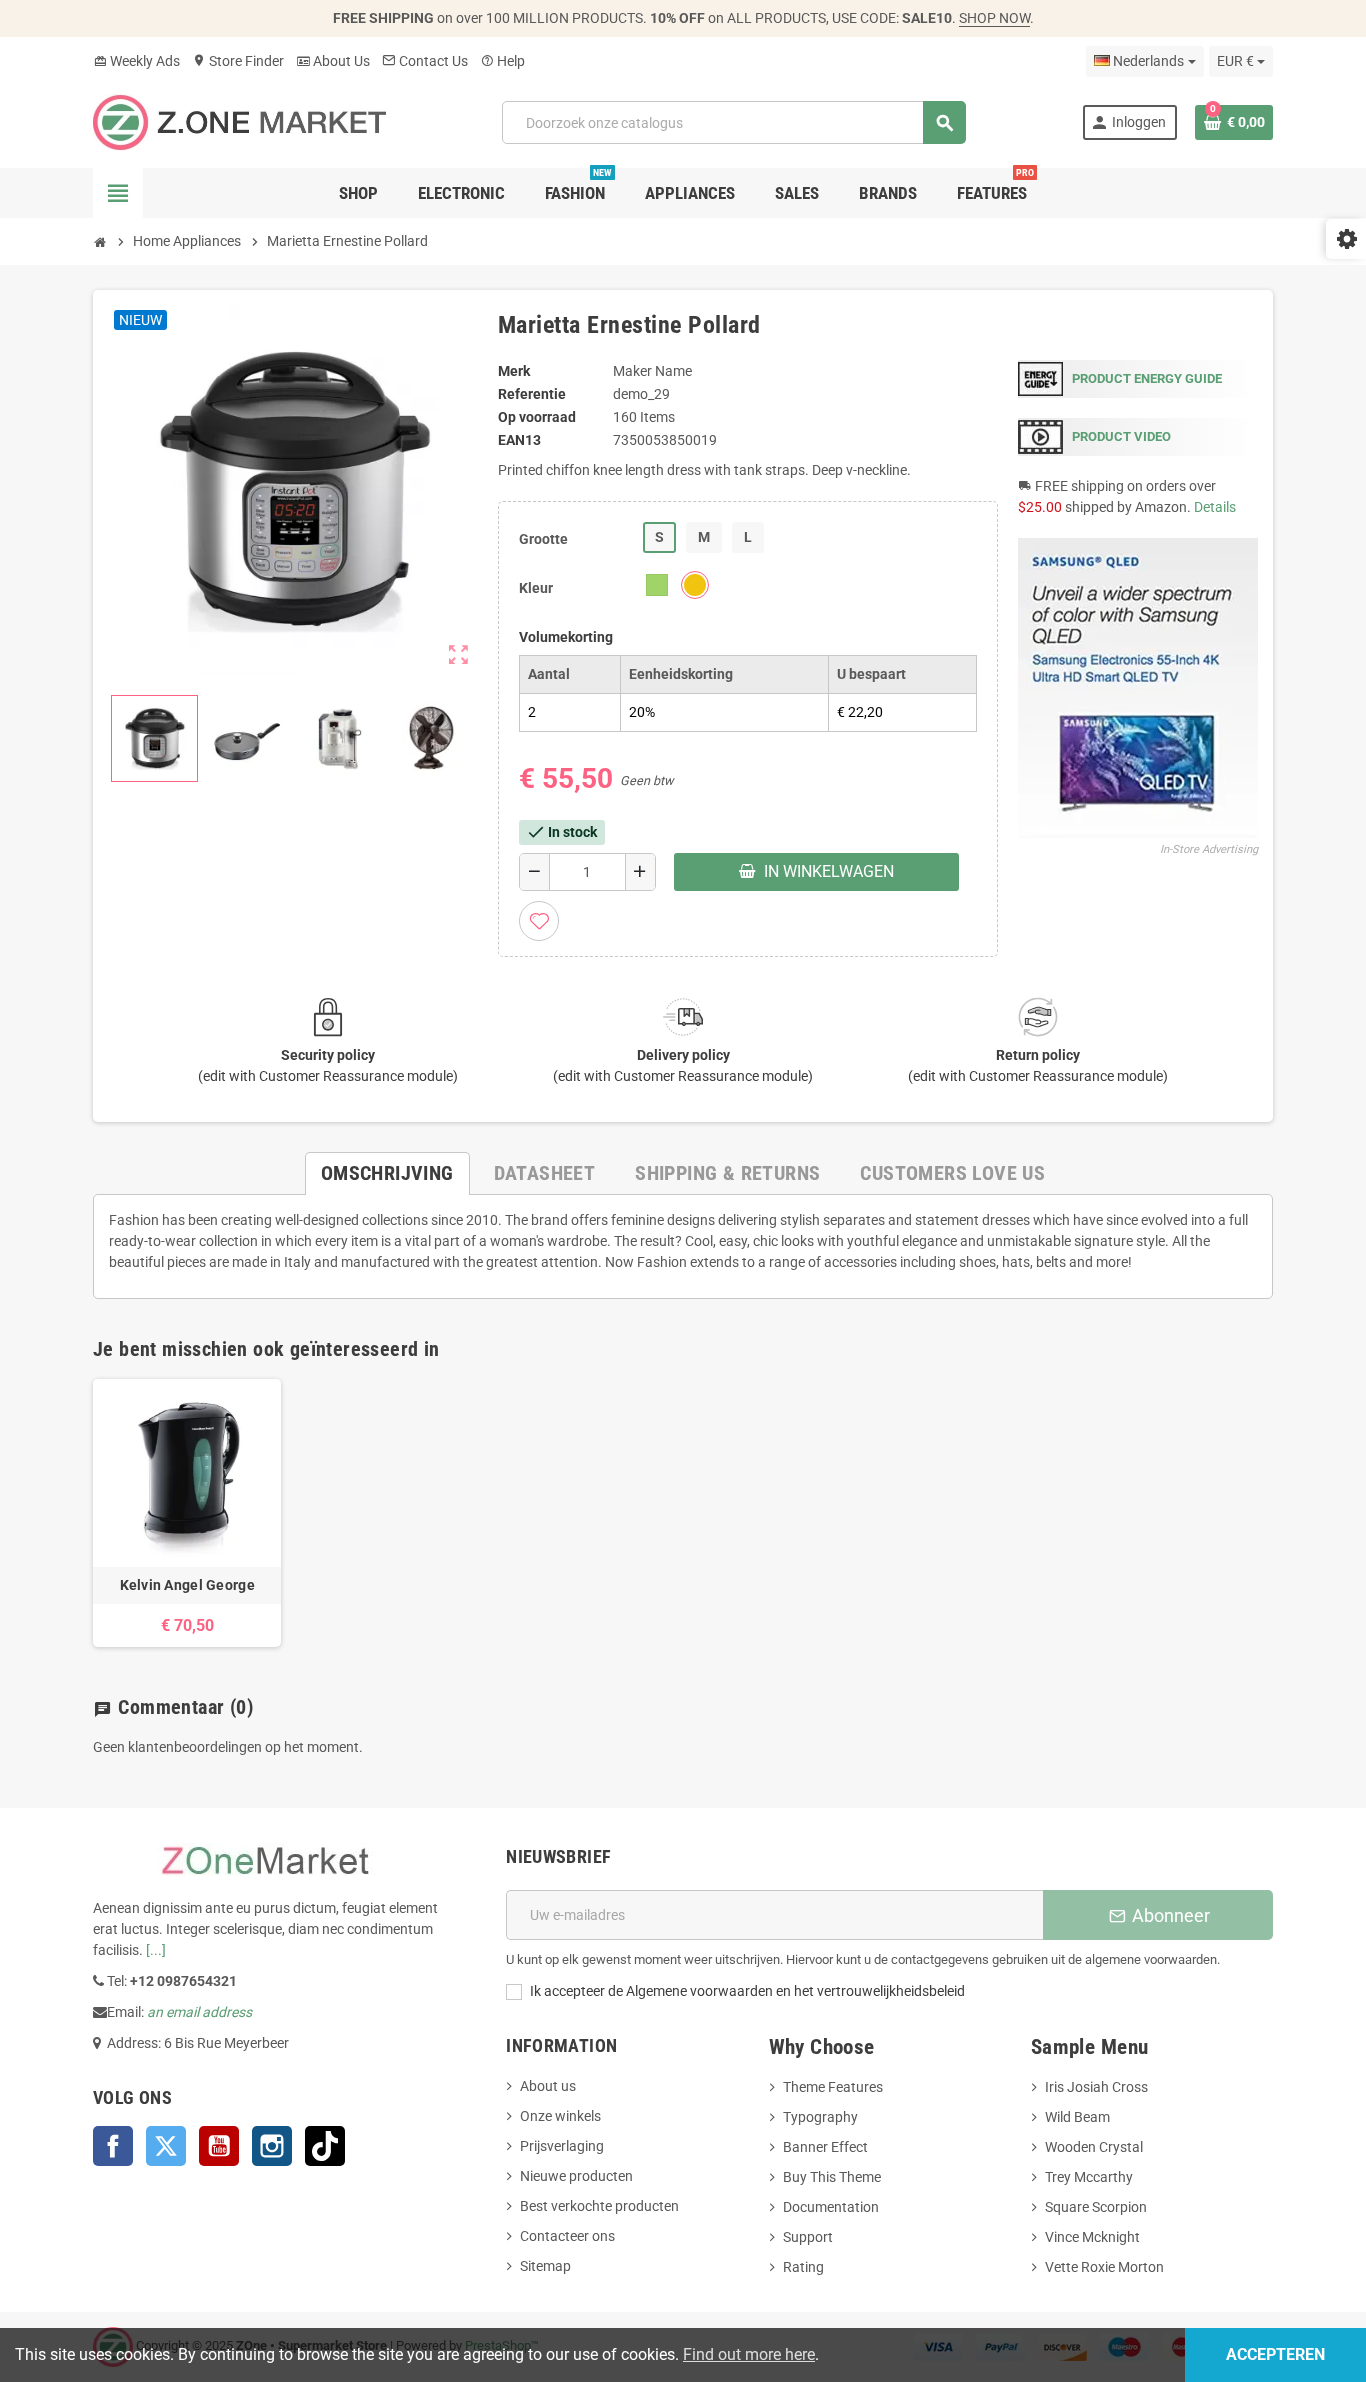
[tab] (387, 1173)
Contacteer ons (567, 2236)
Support (808, 2237)
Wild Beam (1077, 2117)
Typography (820, 2117)
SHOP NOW (994, 18)
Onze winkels (560, 2116)
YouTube (219, 2146)
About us (548, 2086)
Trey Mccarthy (1089, 2177)
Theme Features (833, 2087)
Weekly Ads (136, 61)
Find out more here (749, 2354)
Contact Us (425, 61)
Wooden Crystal (1094, 2147)
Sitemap (545, 2266)
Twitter (166, 2146)
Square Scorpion (1096, 2207)
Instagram (272, 2146)
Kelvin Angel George (187, 1585)
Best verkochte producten (599, 2206)
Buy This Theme (832, 2177)
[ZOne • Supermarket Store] (239, 121)
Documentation (831, 2207)
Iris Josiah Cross (1096, 2087)
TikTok (325, 2146)
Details (1215, 507)
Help (502, 61)
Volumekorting (566, 637)
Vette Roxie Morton (1104, 2267)
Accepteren (1275, 2354)
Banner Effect (825, 2147)
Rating (803, 2267)
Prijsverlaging (562, 2146)
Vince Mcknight (1092, 2237)
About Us (333, 61)
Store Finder (238, 61)
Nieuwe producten (576, 2176)
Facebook (113, 2146)
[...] (156, 1950)
